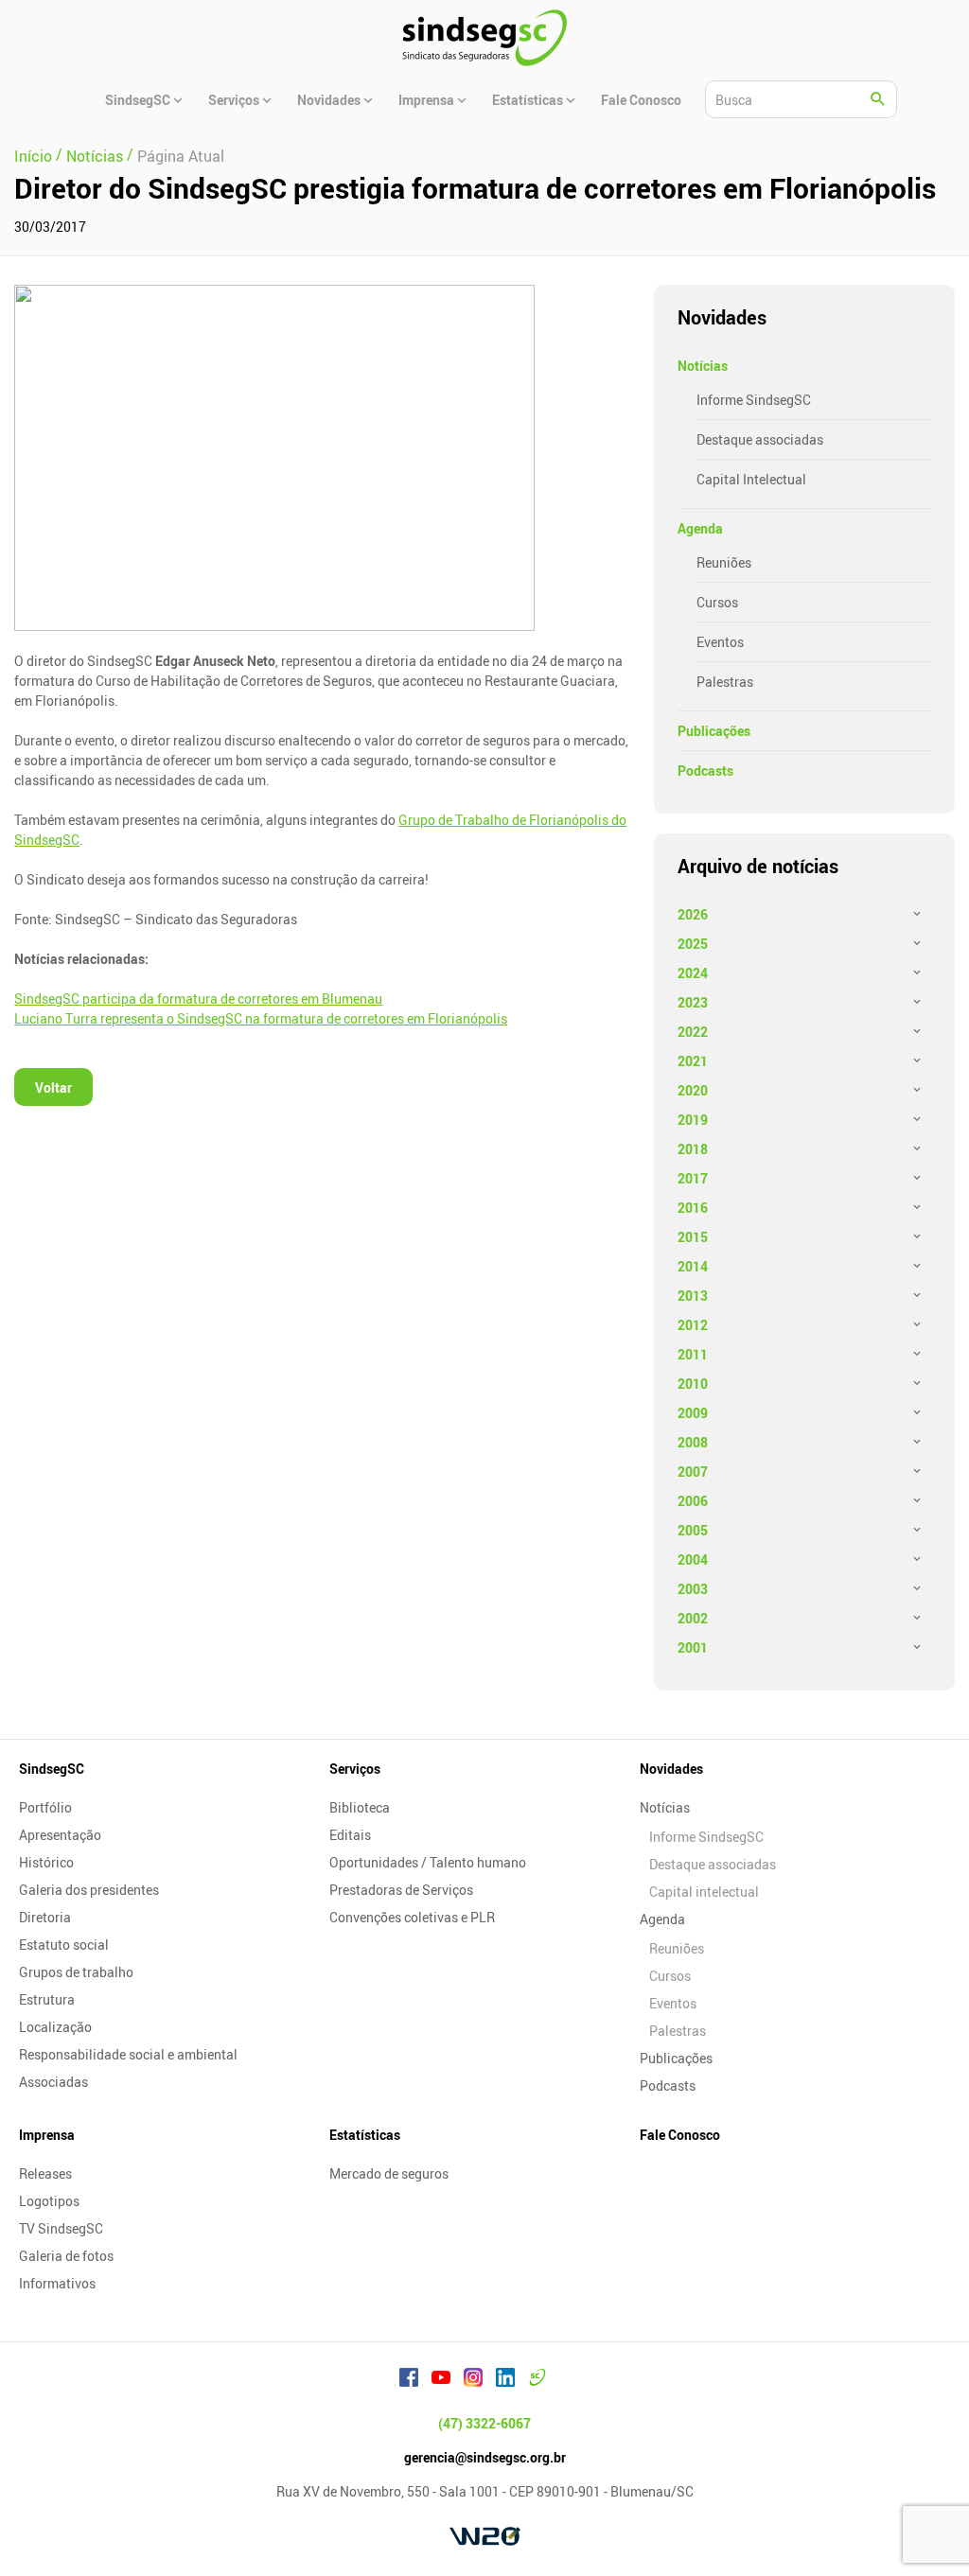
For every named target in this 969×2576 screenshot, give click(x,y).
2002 (693, 1618)
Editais (350, 1835)
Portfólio (45, 1807)
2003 (693, 1589)
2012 (693, 1325)
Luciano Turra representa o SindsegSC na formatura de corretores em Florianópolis (261, 1018)
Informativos (57, 2283)
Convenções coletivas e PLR (412, 1917)
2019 (693, 1120)
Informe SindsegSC (754, 400)
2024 (693, 973)
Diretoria (45, 1917)
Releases (45, 2173)
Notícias (703, 366)
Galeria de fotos (66, 2256)
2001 (693, 1647)
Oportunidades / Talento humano (428, 1862)
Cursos (717, 602)
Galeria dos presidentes (89, 1890)
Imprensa (47, 2135)
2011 (693, 1354)
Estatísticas (365, 2135)
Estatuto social (64, 1945)
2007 (693, 1472)
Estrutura (47, 1999)
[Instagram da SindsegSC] (473, 2380)
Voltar (53, 1087)
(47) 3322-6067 (484, 2423)
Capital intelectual (704, 1892)
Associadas (53, 2082)
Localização (55, 2027)
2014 (693, 1266)
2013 (693, 1296)
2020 (693, 1090)
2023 (693, 1002)
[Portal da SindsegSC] (537, 2380)
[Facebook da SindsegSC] (409, 2380)
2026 (693, 914)
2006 (693, 1501)
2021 (693, 1061)
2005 (693, 1530)
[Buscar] (878, 99)
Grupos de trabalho (76, 1972)
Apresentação (60, 1835)
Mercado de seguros (389, 2173)
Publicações (714, 731)
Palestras (725, 682)
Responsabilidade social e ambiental (128, 2054)
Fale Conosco (680, 2135)
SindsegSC (52, 1769)
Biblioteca (360, 1807)
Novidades (671, 1769)
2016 (693, 1208)
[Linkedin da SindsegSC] (505, 2380)
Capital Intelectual (751, 479)
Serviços (355, 1769)
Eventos (720, 642)
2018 (693, 1149)
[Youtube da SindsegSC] (441, 2380)
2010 (693, 1384)
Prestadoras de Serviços (401, 1890)
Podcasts (705, 771)
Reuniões (724, 562)
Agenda (700, 528)
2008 (693, 1442)
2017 (693, 1178)
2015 (693, 1237)
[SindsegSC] (484, 38)
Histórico (46, 1862)
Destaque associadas (760, 439)
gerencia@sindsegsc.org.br (485, 2457)
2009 (693, 1413)
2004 (693, 1560)
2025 (693, 944)
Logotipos (49, 2201)
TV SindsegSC (61, 2228)
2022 (693, 1032)
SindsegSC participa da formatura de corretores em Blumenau (198, 999)
